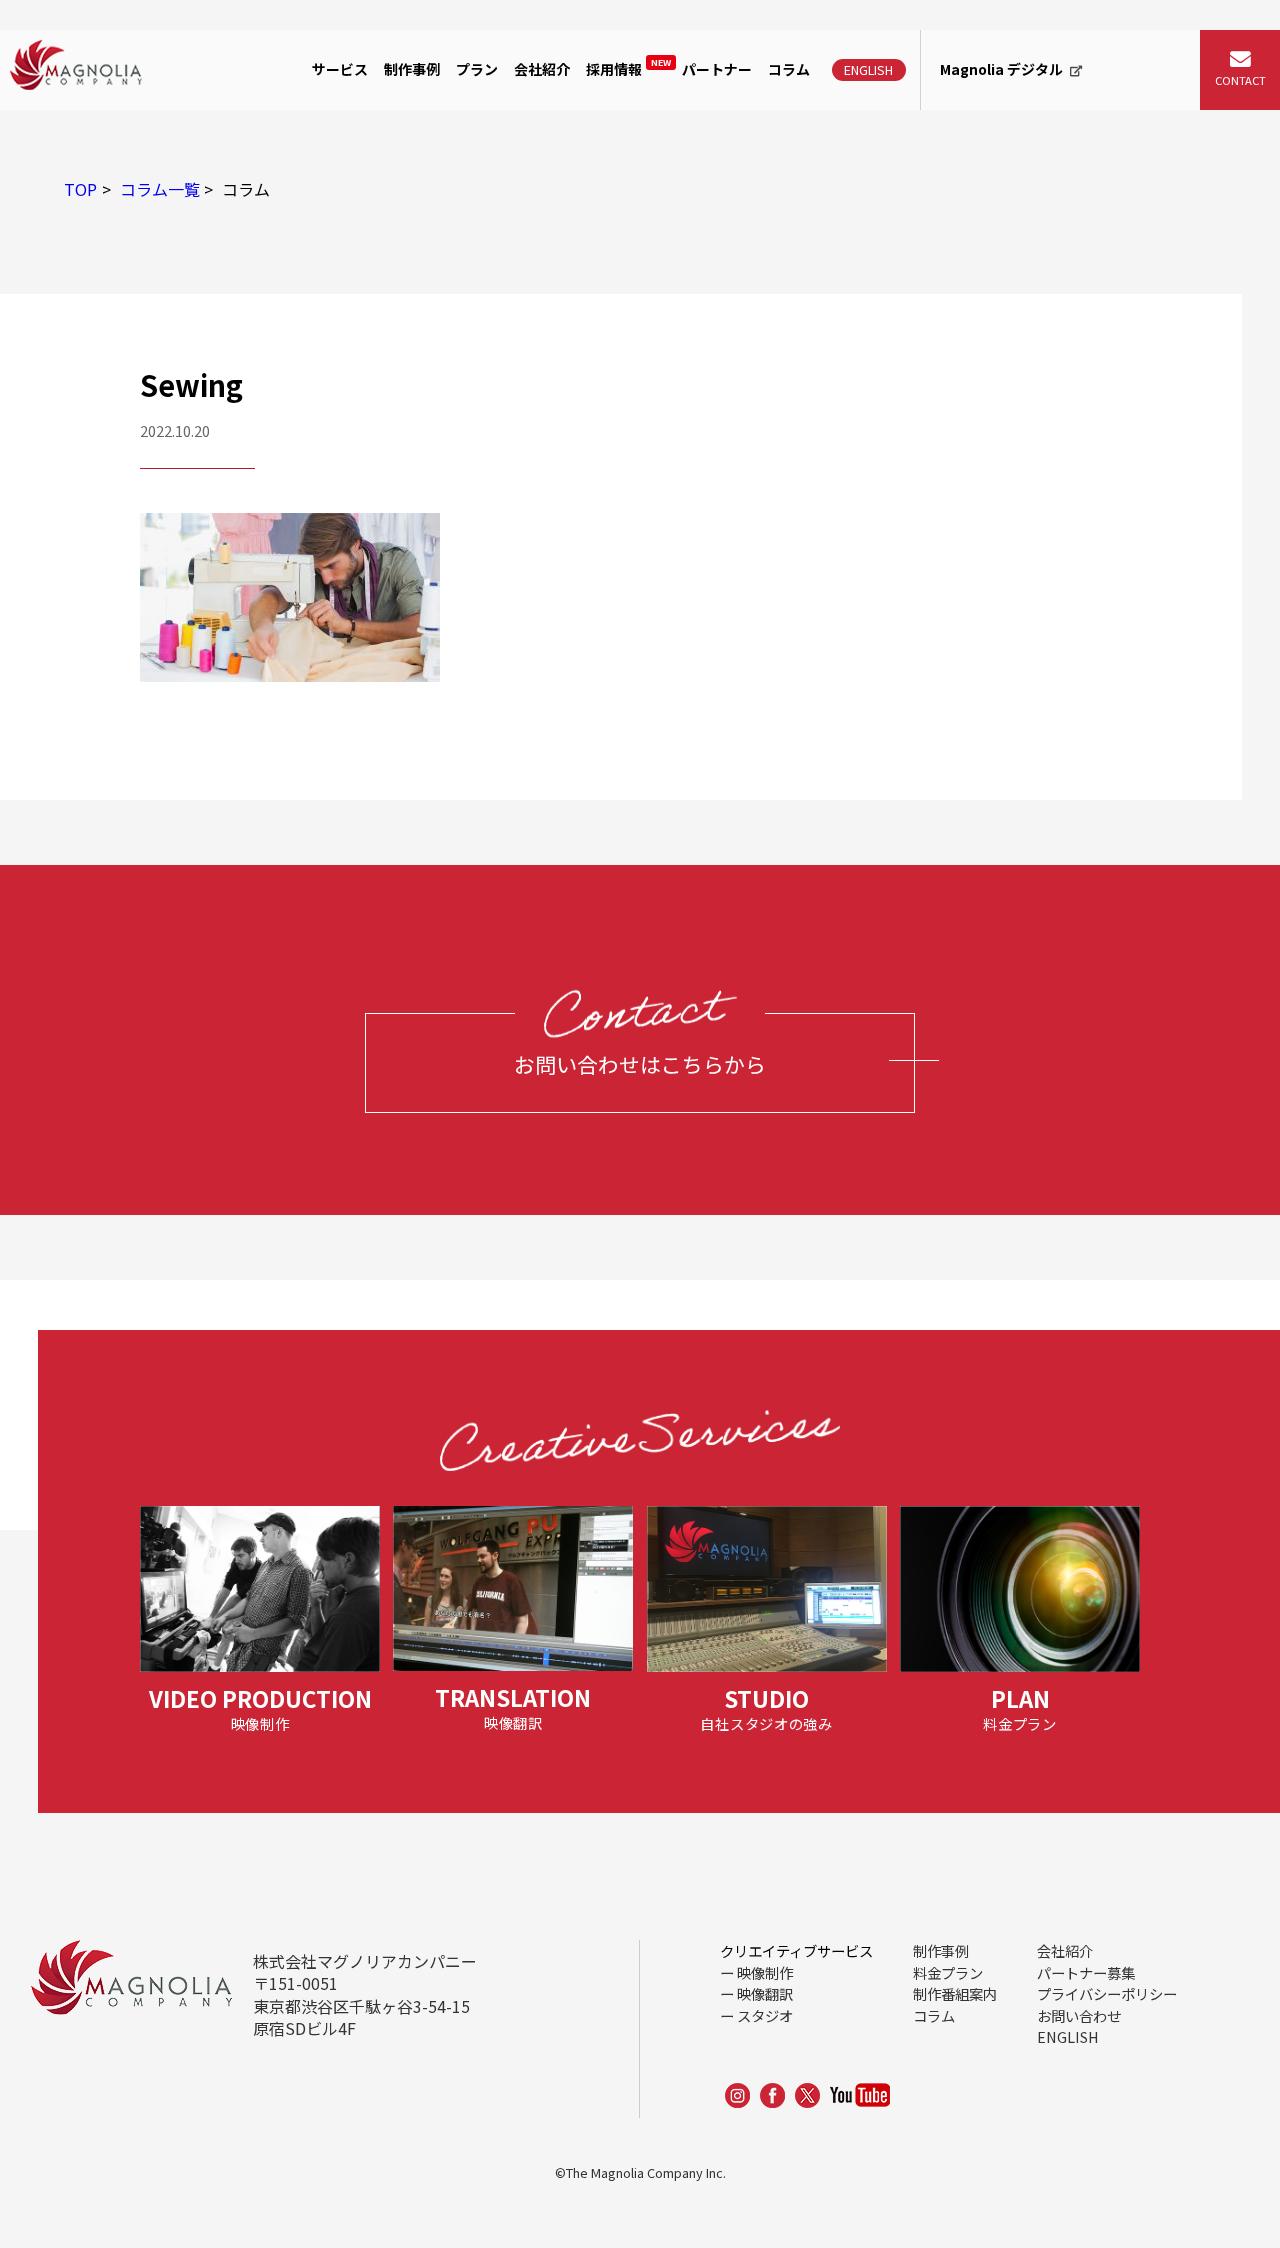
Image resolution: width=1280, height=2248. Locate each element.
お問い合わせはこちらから (640, 1064)
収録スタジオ (368, 226)
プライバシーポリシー (1107, 1993)
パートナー (717, 69)
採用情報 (628, 68)
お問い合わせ (1079, 2015)
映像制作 (352, 133)
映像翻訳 (765, 1993)
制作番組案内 (955, 1993)
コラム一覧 (160, 189)
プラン (477, 69)
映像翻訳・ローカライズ (408, 179)
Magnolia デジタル (1001, 69)
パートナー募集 (1086, 1972)
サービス (340, 69)
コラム (789, 69)
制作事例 (412, 69)
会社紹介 (542, 69)
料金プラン (948, 1972)
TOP (80, 189)
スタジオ (765, 2015)
